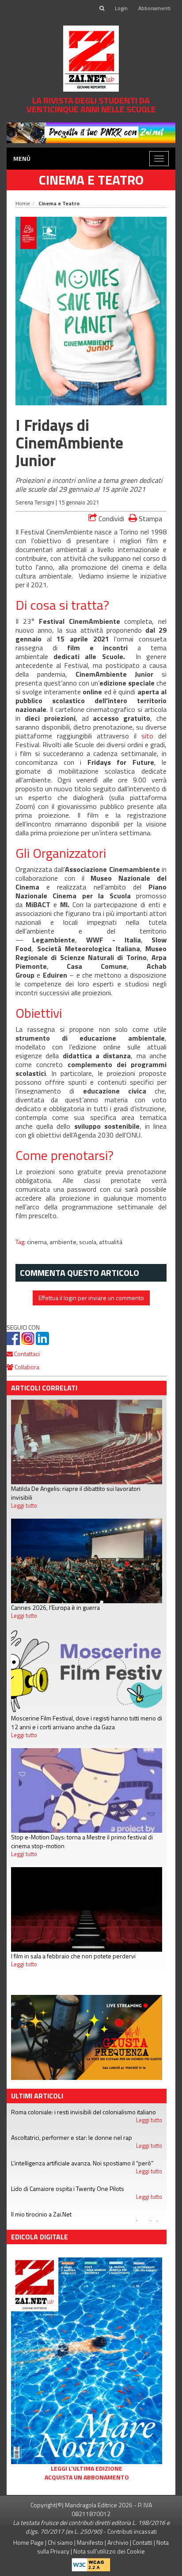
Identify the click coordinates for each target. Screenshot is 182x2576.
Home (23, 203)
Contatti (142, 2542)
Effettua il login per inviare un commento (91, 1298)
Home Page (28, 2542)
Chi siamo (60, 2542)
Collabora (26, 1367)
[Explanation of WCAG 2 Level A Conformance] (91, 2563)
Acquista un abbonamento (87, 2477)
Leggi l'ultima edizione (87, 2469)
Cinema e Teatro (91, 180)
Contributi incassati (132, 2531)
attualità (111, 1242)
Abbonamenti (154, 8)
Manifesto (90, 2542)
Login (121, 8)
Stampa (150, 518)
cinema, (38, 1242)
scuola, (89, 1242)
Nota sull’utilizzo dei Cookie (109, 2551)
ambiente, (64, 1242)
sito (147, 736)
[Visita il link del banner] (91, 132)
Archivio (118, 2542)
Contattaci (26, 1354)
